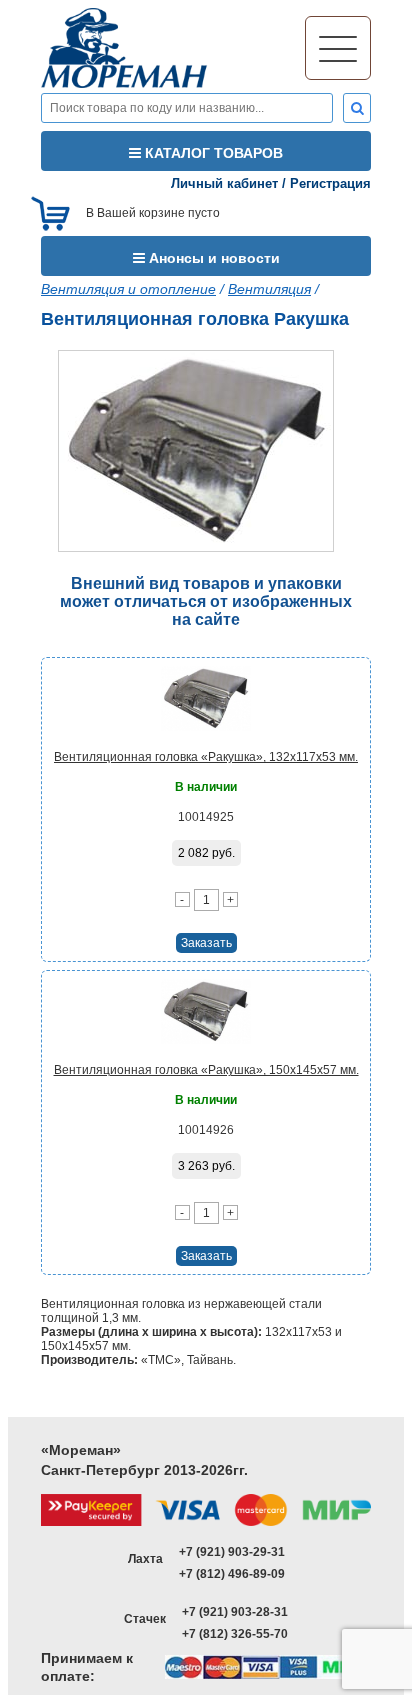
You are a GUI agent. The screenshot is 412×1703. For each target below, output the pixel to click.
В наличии (206, 787)
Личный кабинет (224, 183)
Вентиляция (269, 289)
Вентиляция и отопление (128, 289)
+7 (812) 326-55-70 (235, 1634)
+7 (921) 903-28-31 (235, 1612)
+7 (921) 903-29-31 (232, 1552)
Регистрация (330, 183)
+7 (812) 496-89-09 (232, 1574)
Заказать (206, 943)
